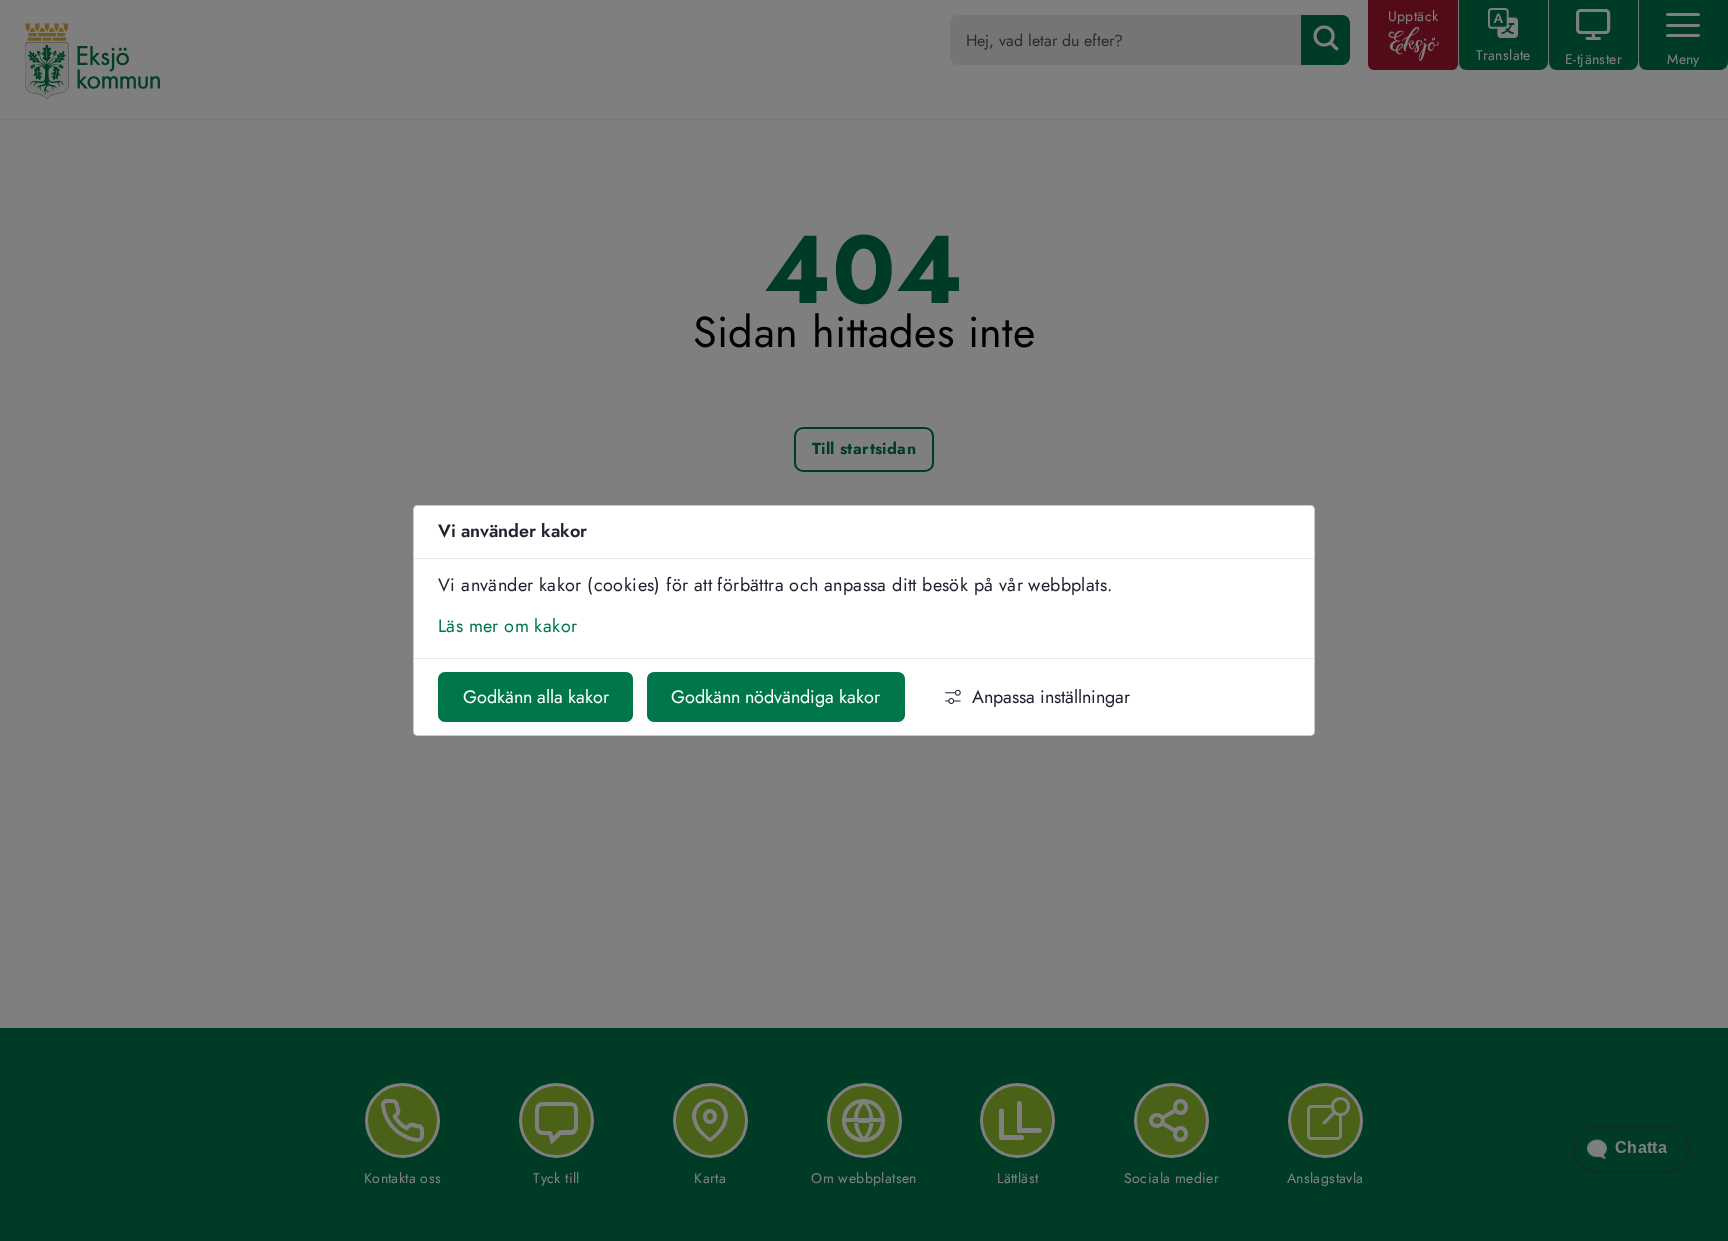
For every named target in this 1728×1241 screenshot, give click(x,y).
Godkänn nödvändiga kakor (775, 697)
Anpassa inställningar (1051, 697)
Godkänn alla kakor (536, 697)
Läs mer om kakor (507, 626)
